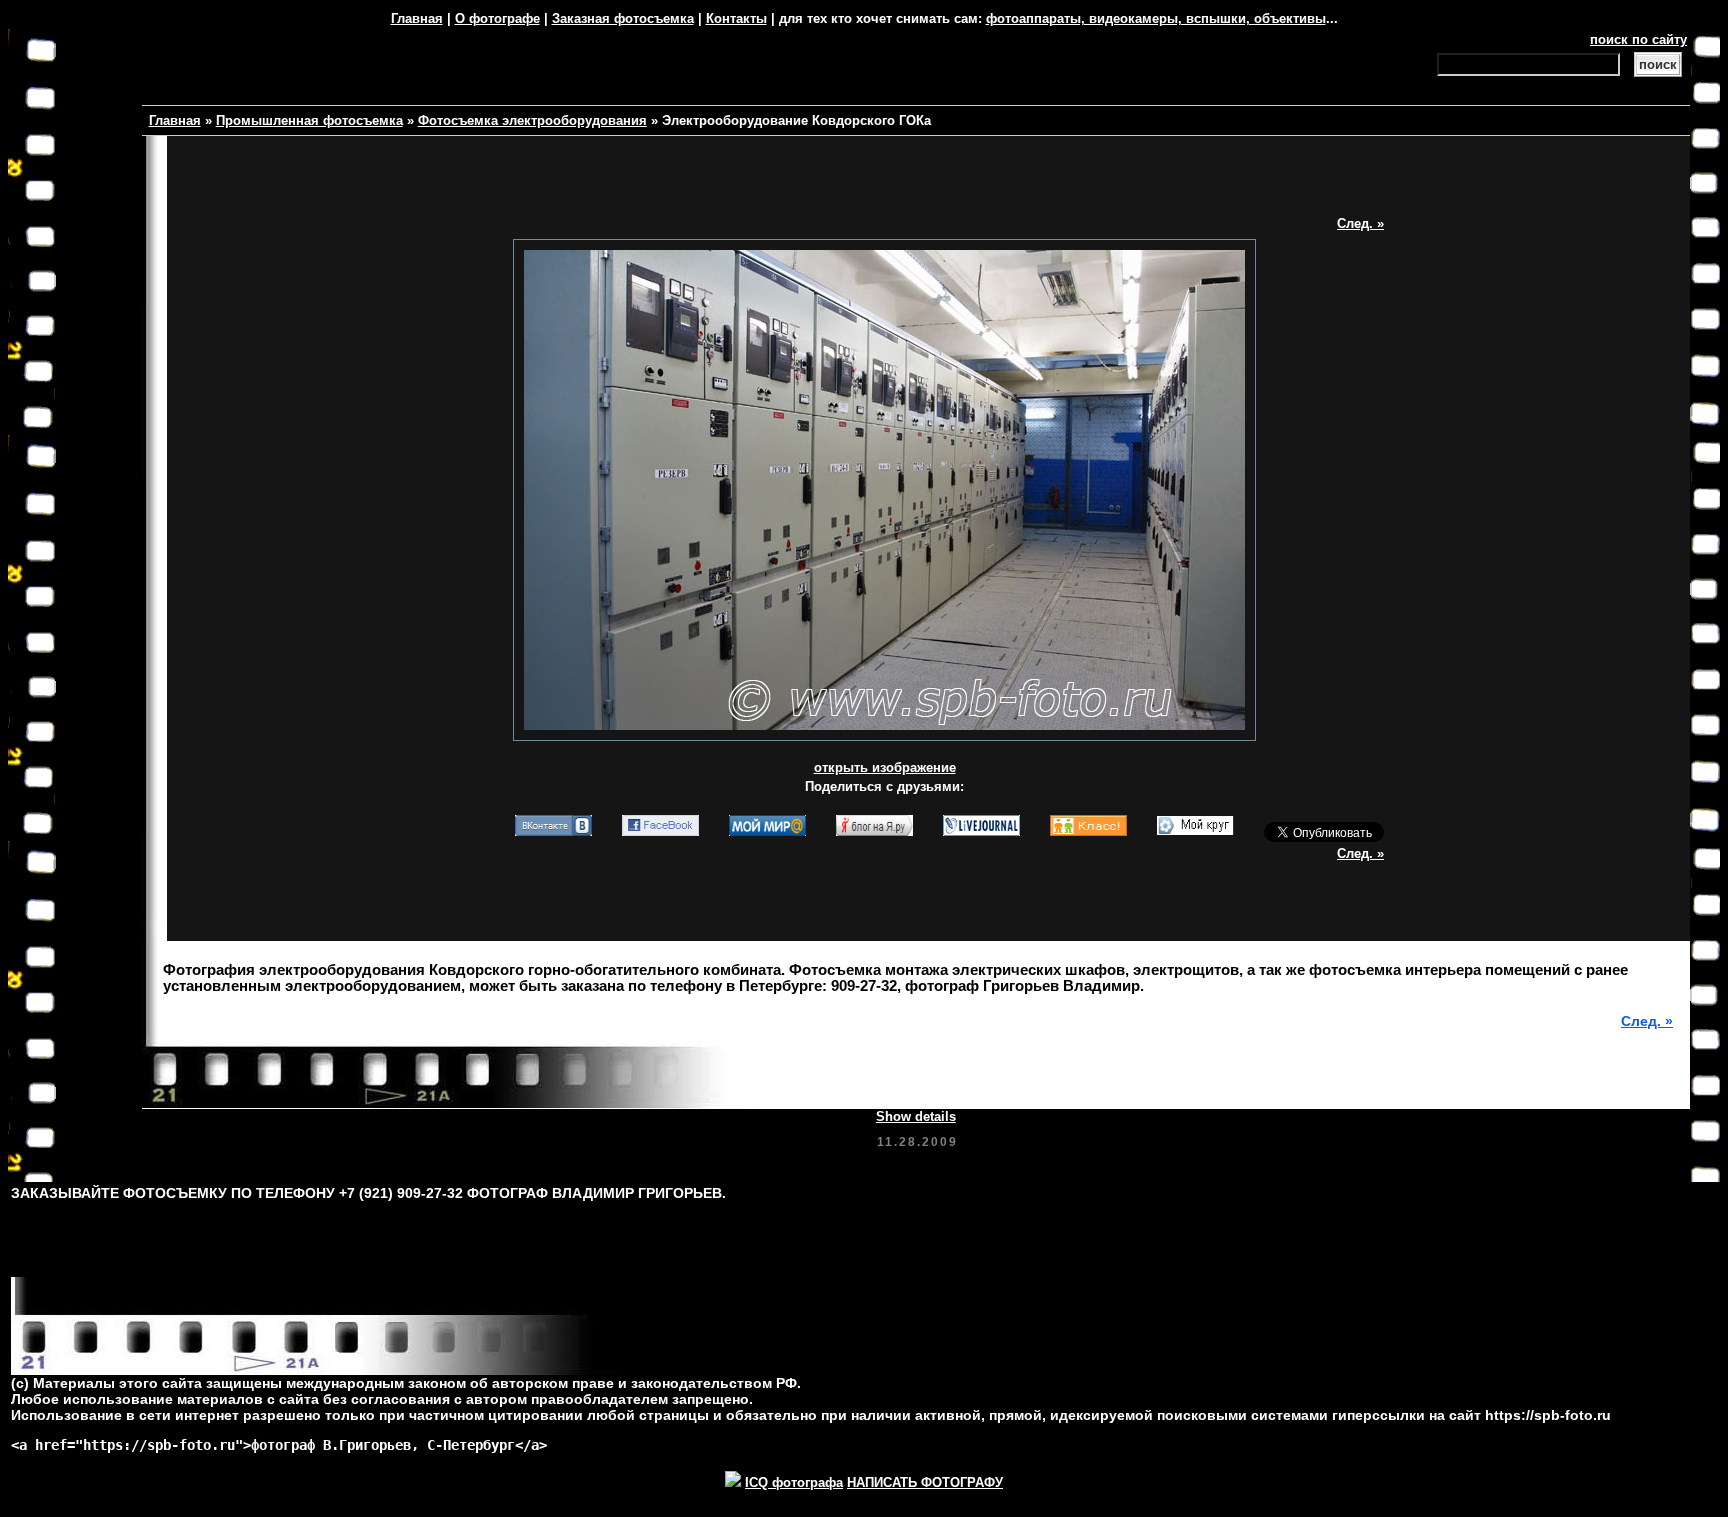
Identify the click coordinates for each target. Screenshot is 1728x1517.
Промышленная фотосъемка (309, 120)
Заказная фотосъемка (623, 18)
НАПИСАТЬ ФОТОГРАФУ (925, 1482)
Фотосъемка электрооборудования (532, 120)
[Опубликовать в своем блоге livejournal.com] (981, 834)
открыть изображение (885, 767)
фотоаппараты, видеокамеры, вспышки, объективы (1156, 18)
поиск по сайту (1638, 39)
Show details (916, 1116)
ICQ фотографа (794, 1482)
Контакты (736, 18)
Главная (417, 18)
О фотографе (497, 18)
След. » (1360, 223)
